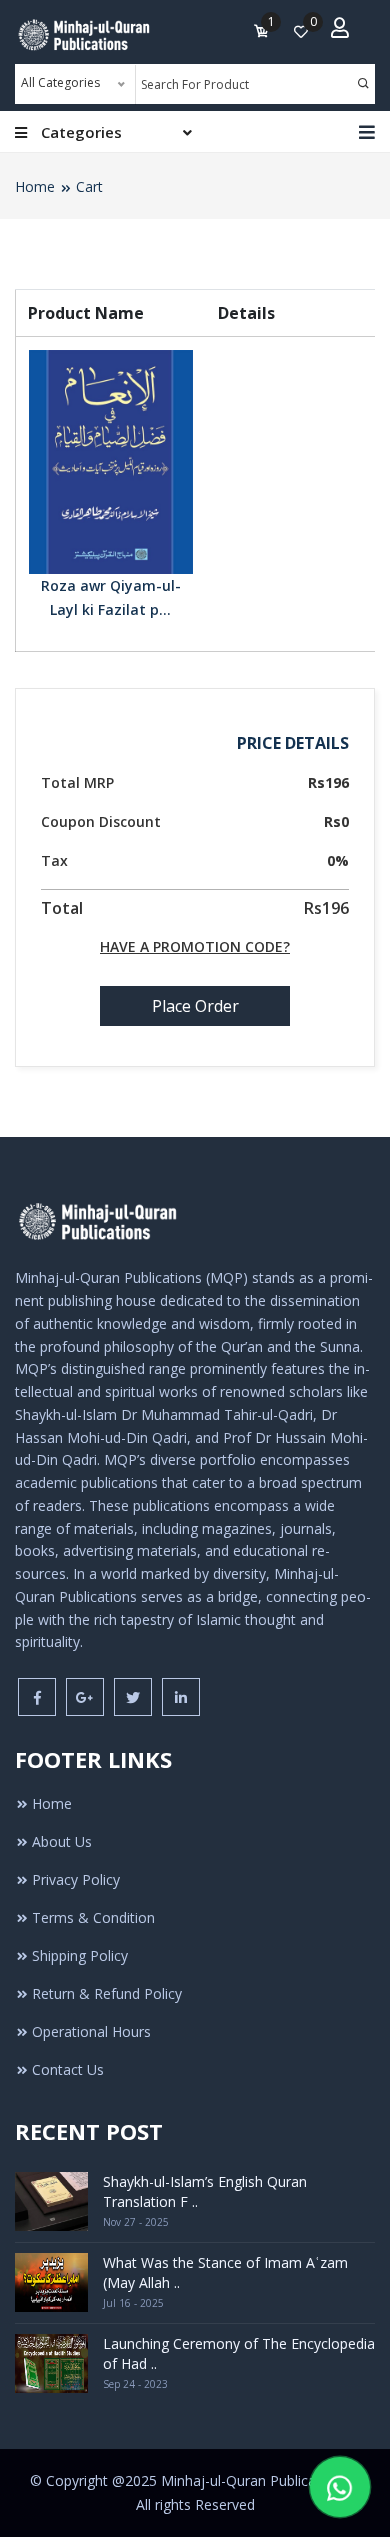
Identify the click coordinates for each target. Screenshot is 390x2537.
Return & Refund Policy (107, 1993)
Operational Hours (91, 2031)
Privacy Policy (76, 1879)
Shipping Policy (80, 1955)
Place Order (195, 1006)
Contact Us (68, 2069)
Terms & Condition (93, 1917)
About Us (62, 1841)
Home (35, 186)
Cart (89, 186)
